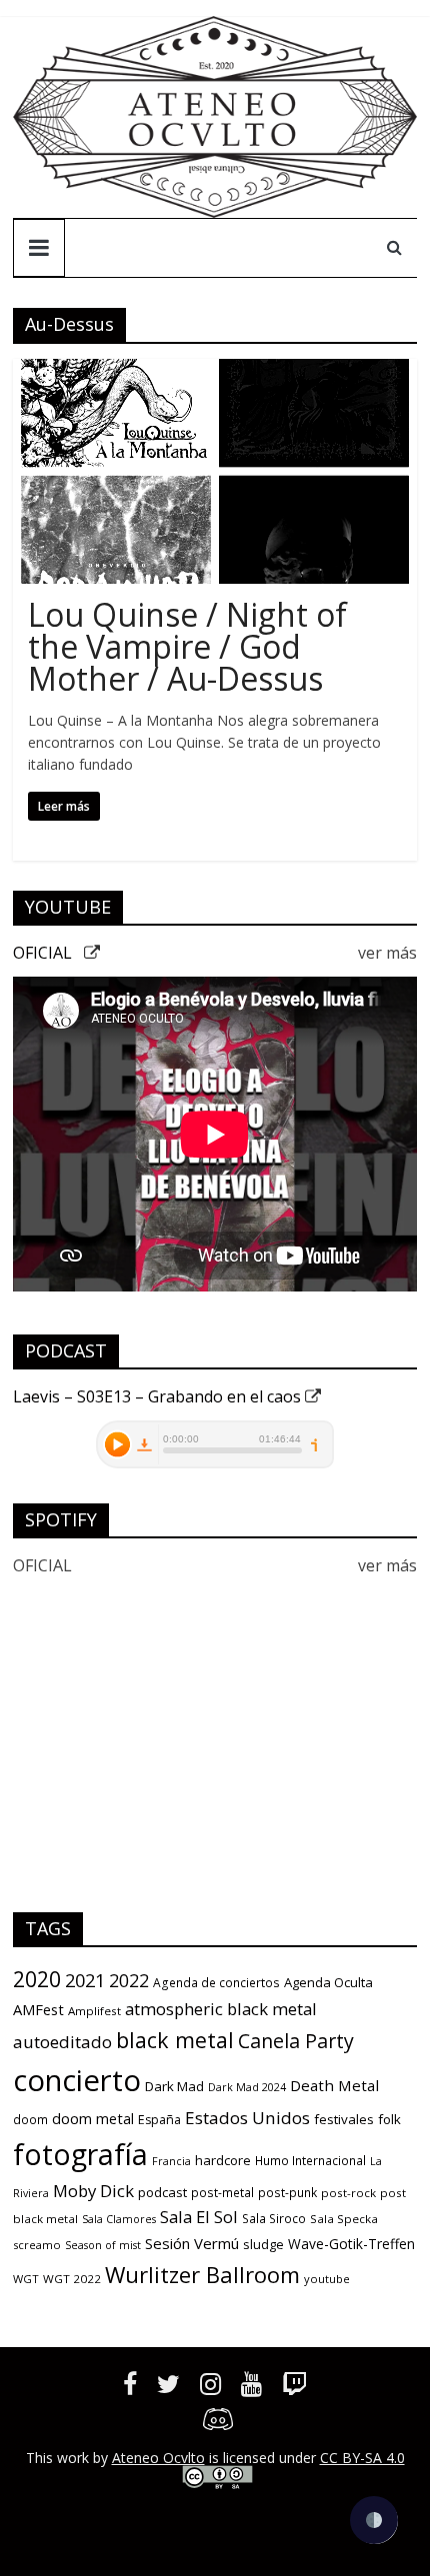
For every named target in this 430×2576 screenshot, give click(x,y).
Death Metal (334, 2085)
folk (389, 2119)
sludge (263, 2244)
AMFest (38, 2009)
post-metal (222, 2193)
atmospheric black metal (221, 2009)
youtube (327, 2279)
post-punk (287, 2193)
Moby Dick (93, 2191)
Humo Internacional (310, 2161)
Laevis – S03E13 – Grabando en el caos (159, 1396)
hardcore (223, 2160)
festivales (344, 2119)
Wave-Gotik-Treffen (351, 2244)
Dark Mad (174, 2086)
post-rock (348, 2193)
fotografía (80, 2154)
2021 (85, 1980)
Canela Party (296, 2041)
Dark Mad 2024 (247, 2087)
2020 (37, 1979)
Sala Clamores (119, 2219)
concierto (77, 2080)
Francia (171, 2161)
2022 (129, 1980)
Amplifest (94, 2011)
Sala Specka (344, 2219)
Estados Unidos (247, 2118)
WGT (26, 2279)
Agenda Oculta (328, 1982)
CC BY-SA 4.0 (362, 2458)
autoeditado (62, 2042)
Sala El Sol (199, 2217)
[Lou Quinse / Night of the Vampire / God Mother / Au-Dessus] (215, 371)
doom (30, 2120)
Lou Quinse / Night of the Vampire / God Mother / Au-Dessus (187, 646)
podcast (162, 2192)
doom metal (93, 2118)
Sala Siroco (274, 2219)
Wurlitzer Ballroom (202, 2274)
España (159, 2120)
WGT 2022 (72, 2279)
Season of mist (103, 2245)
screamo (37, 2245)
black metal (175, 2040)
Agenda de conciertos (216, 1983)
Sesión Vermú (192, 2243)
